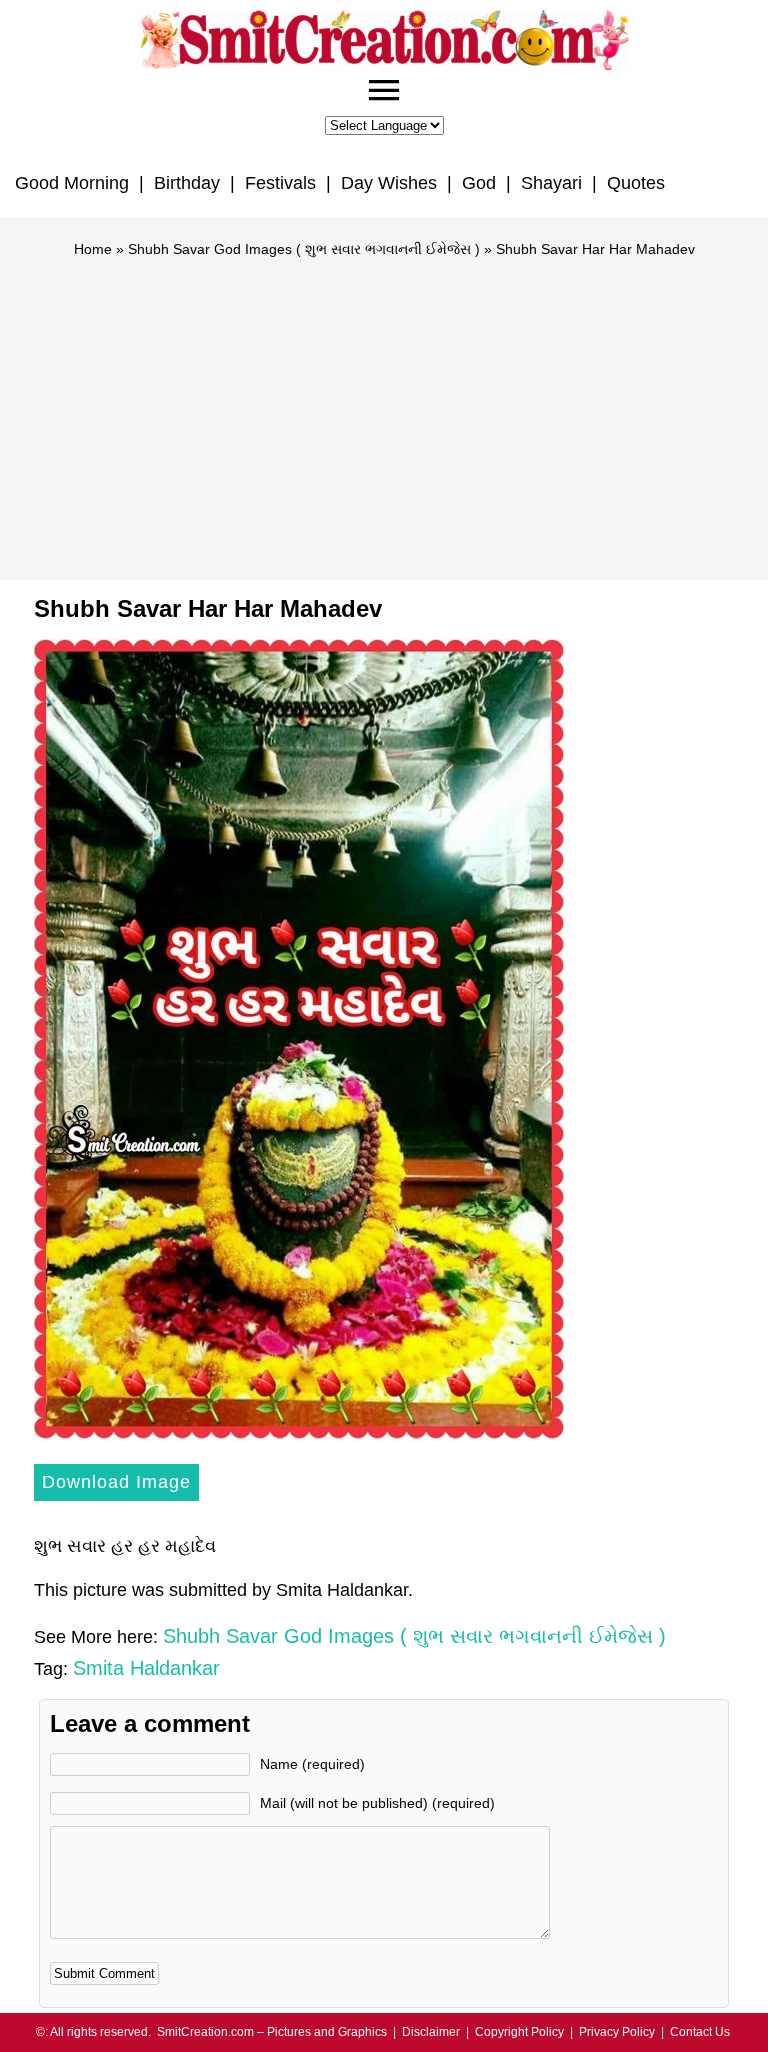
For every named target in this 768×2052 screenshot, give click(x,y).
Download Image (116, 1482)
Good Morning (72, 183)
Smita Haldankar (146, 1668)
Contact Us (700, 2032)
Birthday (187, 183)
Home (93, 249)
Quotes (636, 183)
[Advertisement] (384, 410)
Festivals (280, 183)
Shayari (551, 183)
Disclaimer (431, 2032)
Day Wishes (389, 183)
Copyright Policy (519, 2032)
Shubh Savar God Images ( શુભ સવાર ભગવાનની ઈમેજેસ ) (304, 249)
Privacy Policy (617, 2032)
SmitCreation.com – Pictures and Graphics (272, 2032)
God (479, 183)
